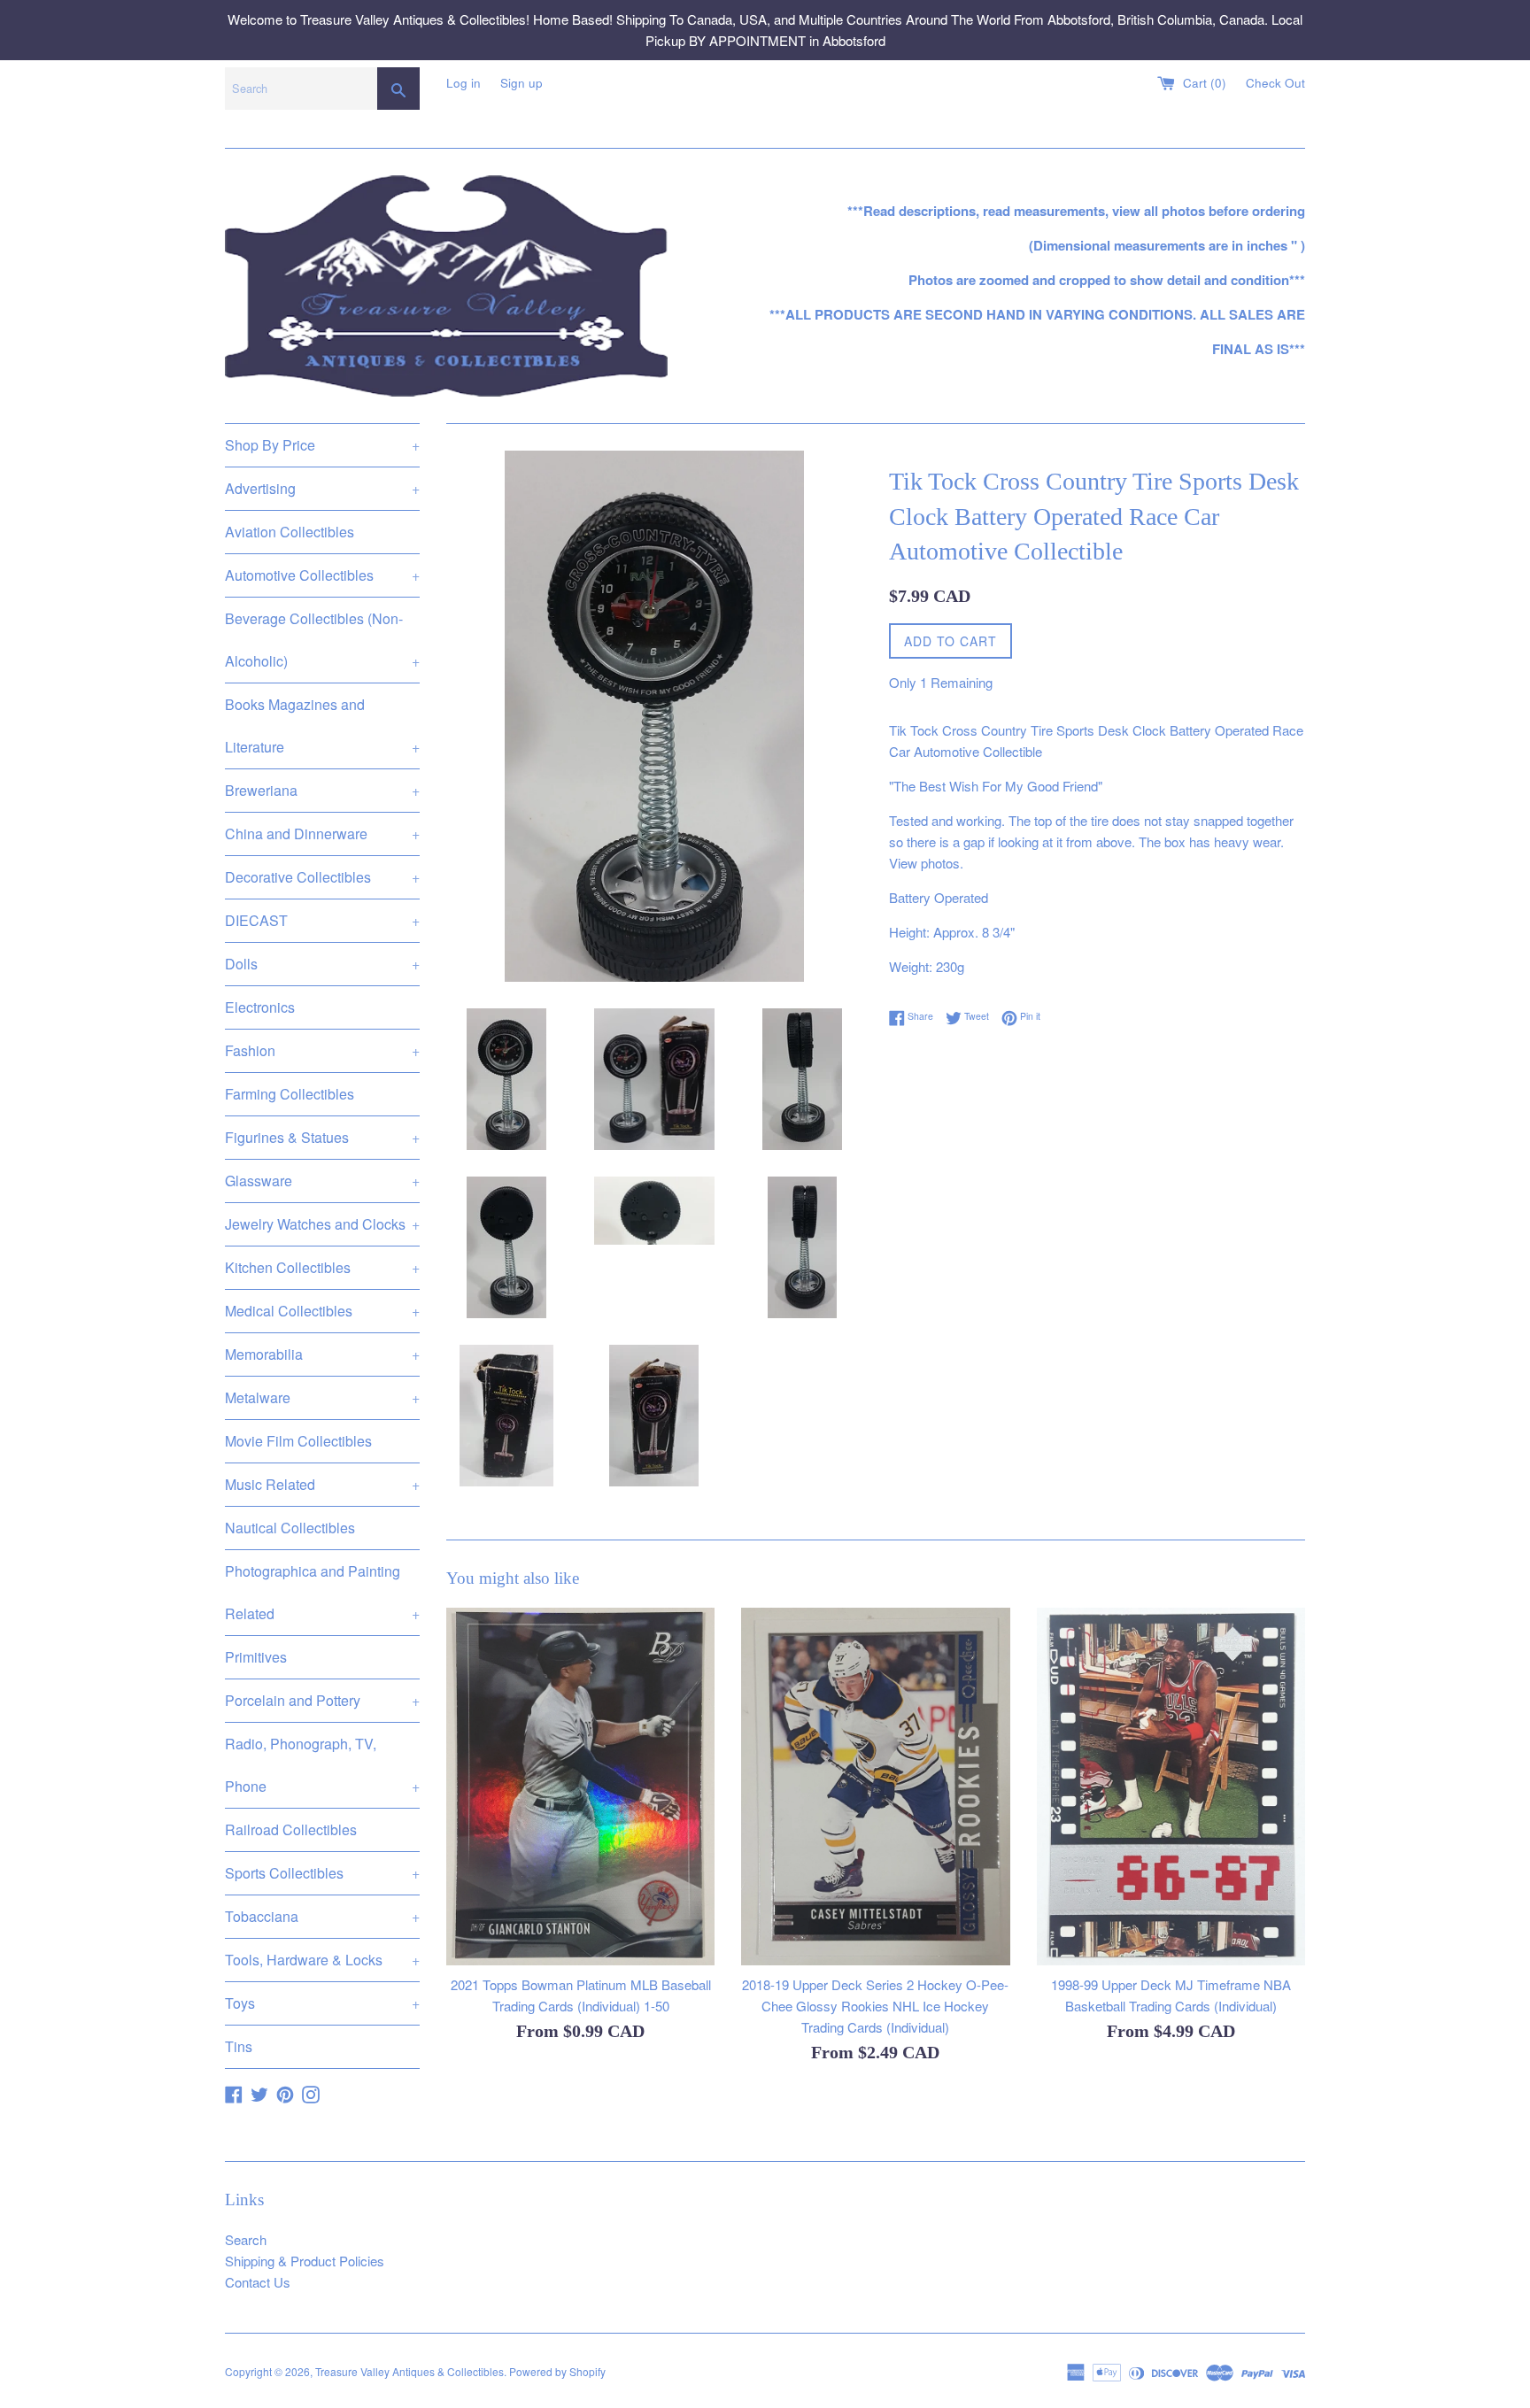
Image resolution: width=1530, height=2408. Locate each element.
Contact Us (258, 2282)
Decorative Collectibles (322, 877)
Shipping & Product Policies (305, 2261)
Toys (322, 2003)
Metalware (322, 1397)
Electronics (260, 1007)
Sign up (522, 83)
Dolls (322, 964)
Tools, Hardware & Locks (322, 1960)
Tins (239, 2046)
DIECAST (322, 920)
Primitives (256, 1657)
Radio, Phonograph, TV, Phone (322, 1765)
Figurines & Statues (322, 1137)
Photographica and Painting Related (322, 1592)
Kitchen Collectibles (322, 1267)
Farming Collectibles (290, 1094)
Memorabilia (322, 1354)
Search (246, 2239)
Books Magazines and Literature (322, 725)
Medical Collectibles (322, 1311)
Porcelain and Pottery (322, 1700)
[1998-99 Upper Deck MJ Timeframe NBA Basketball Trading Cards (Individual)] (1171, 1787)
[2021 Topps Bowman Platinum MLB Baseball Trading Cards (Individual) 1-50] (580, 1787)
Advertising (322, 488)
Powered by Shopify (557, 2371)
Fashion (322, 1050)
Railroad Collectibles (291, 1829)
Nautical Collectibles (290, 1528)
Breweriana (322, 790)
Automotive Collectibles (322, 575)
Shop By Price (322, 445)
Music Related (322, 1484)
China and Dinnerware (322, 834)
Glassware (322, 1181)
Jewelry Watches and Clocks (322, 1224)
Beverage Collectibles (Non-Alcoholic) (322, 640)
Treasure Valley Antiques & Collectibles (410, 2371)
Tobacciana (322, 1916)
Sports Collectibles (322, 1873)
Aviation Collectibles (290, 532)
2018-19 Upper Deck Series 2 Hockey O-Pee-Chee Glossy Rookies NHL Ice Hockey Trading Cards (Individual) (875, 2006)
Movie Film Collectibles (298, 1441)
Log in (464, 83)
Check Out (1275, 83)
